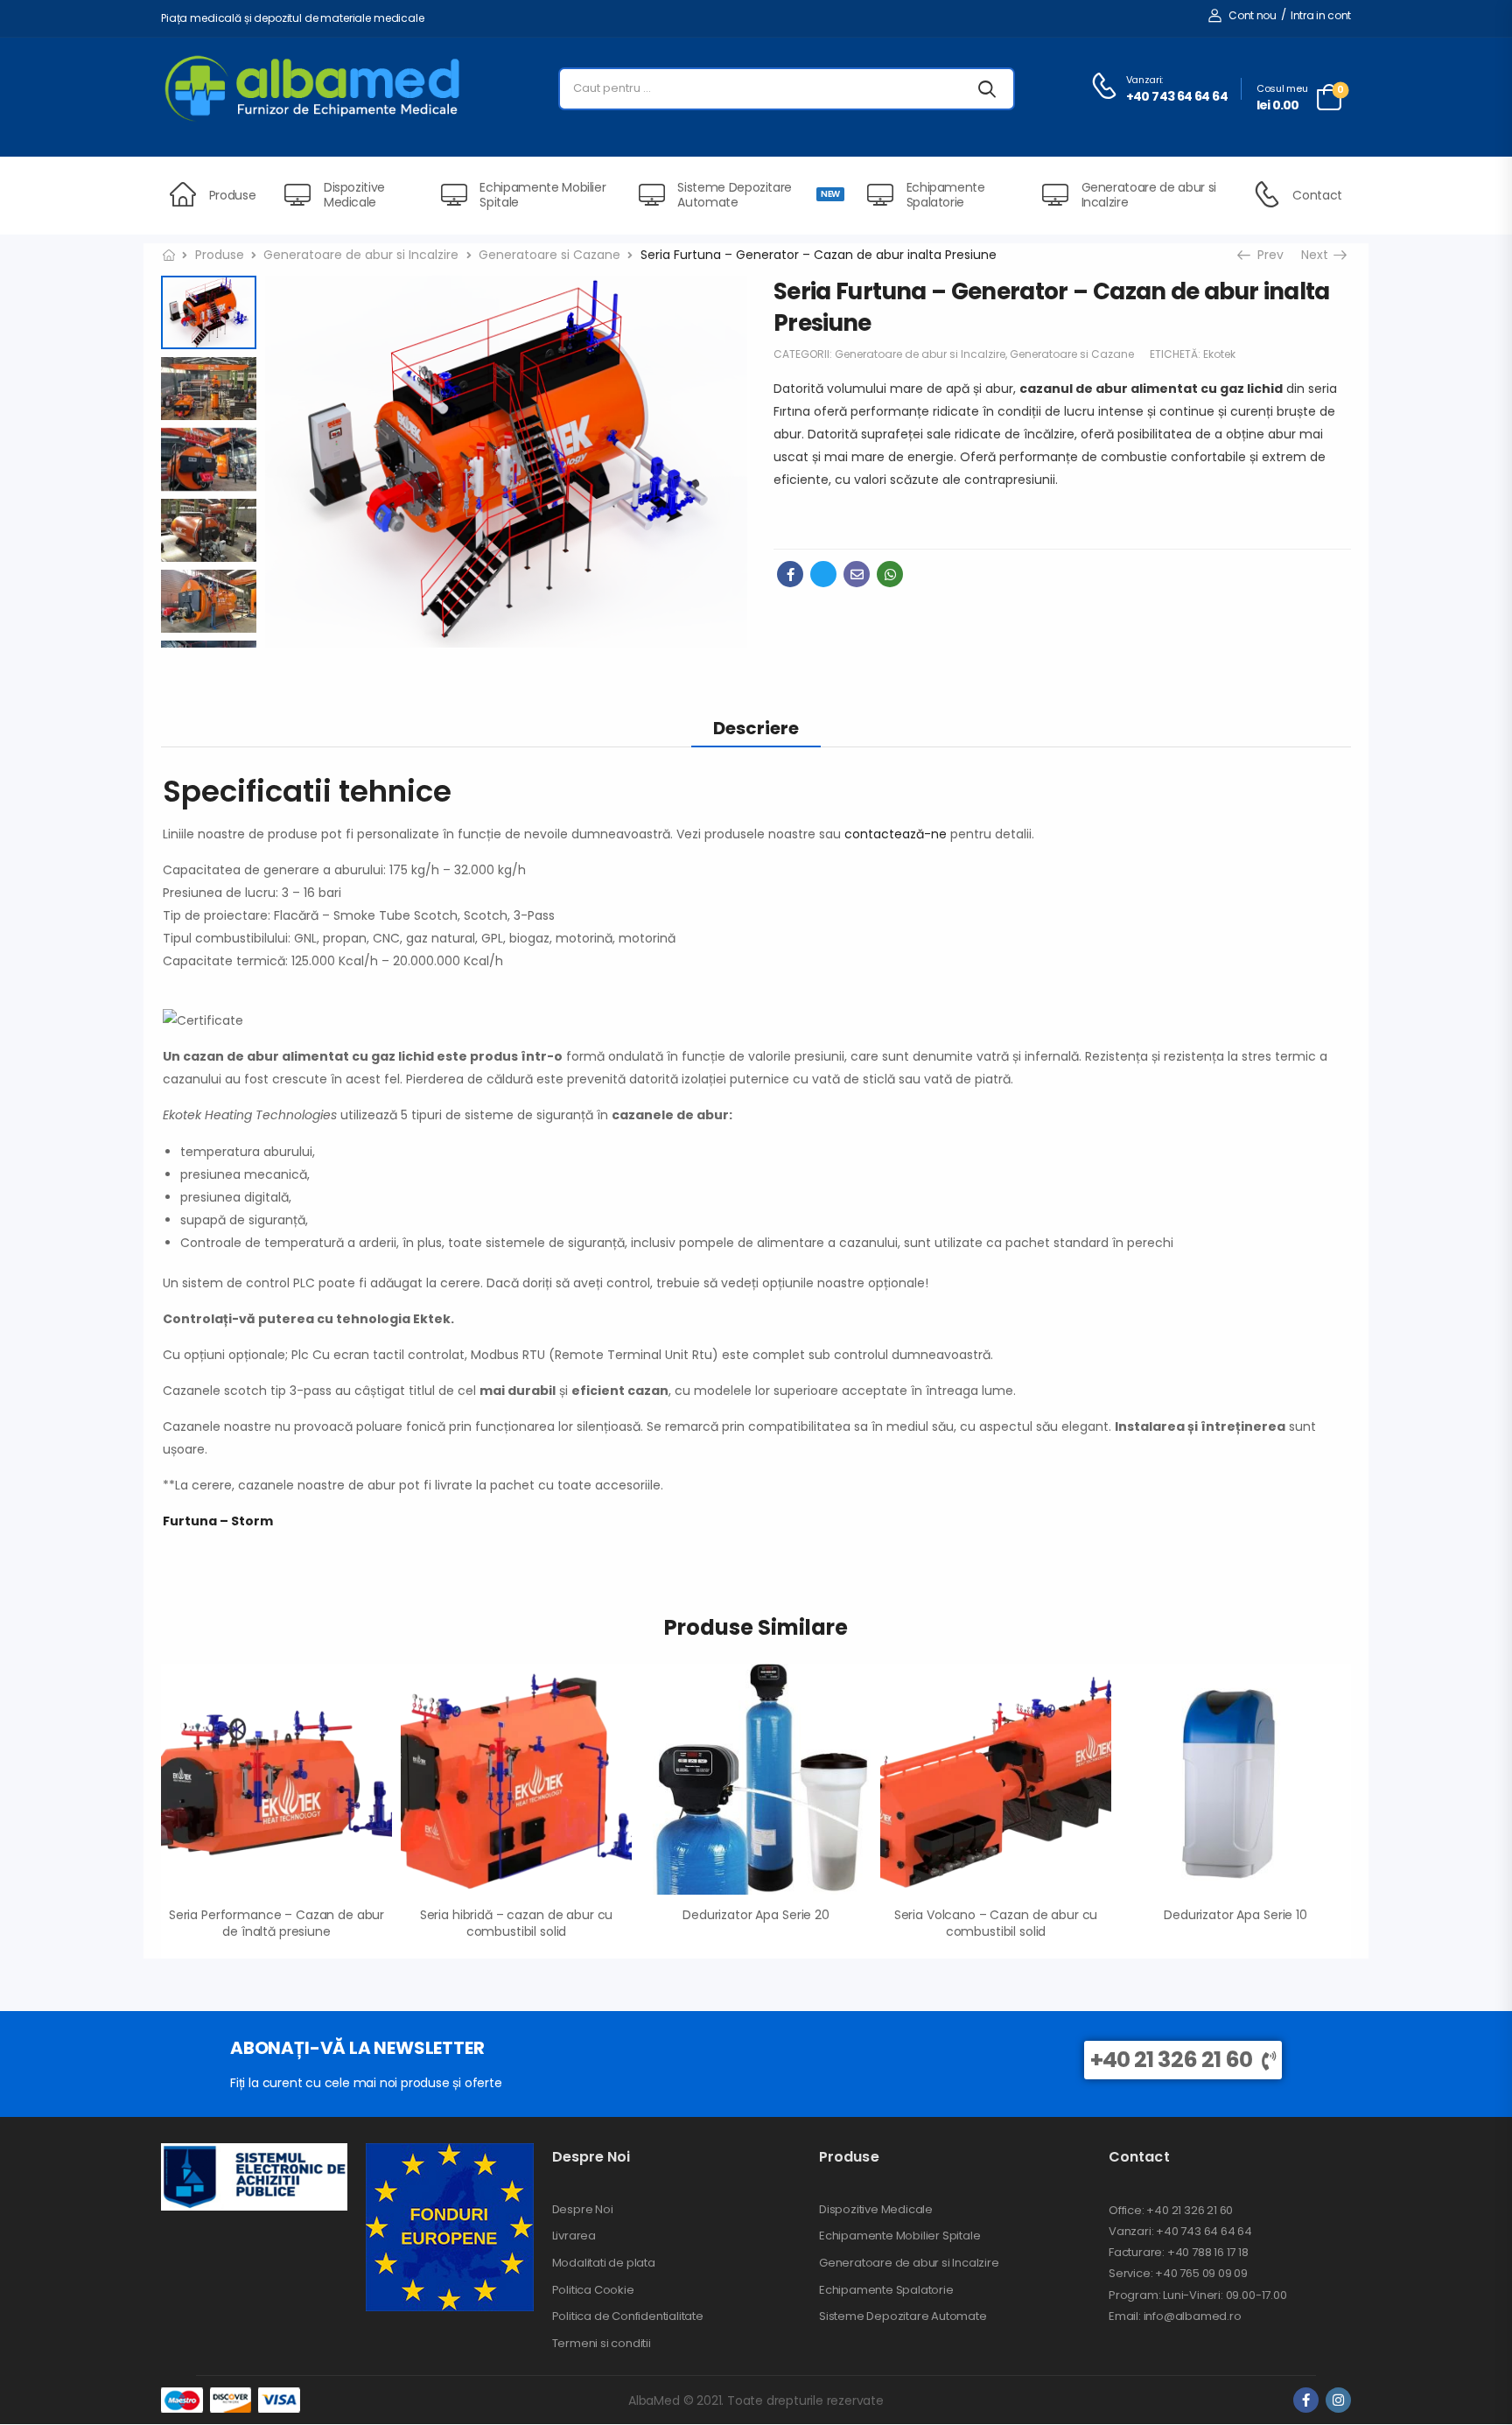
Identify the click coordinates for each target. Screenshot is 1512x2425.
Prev (1264, 255)
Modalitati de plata (604, 2263)
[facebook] (1306, 2400)
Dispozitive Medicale (354, 195)
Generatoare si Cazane (549, 255)
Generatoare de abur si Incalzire (1149, 195)
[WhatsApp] (890, 574)
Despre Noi (583, 2210)
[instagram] (1338, 2400)
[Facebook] (790, 574)
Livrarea (574, 2236)
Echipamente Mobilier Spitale (542, 195)
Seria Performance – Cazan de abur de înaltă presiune (276, 1924)
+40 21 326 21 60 (1172, 2060)
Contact (1317, 195)
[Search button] (987, 89)
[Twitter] (823, 574)
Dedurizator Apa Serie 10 (1235, 1915)
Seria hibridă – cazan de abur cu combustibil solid (517, 1924)
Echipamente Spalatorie (946, 195)
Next (1321, 255)
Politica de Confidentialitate (628, 2316)
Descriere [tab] (756, 728)
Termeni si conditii (602, 2344)
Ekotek (1219, 354)
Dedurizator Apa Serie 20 (756, 1915)
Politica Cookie (593, 2290)
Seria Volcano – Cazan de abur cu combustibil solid (996, 1924)
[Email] (857, 574)
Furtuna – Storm (218, 1521)
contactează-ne (896, 834)
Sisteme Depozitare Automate (758, 195)
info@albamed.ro (1191, 2316)
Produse (232, 195)
